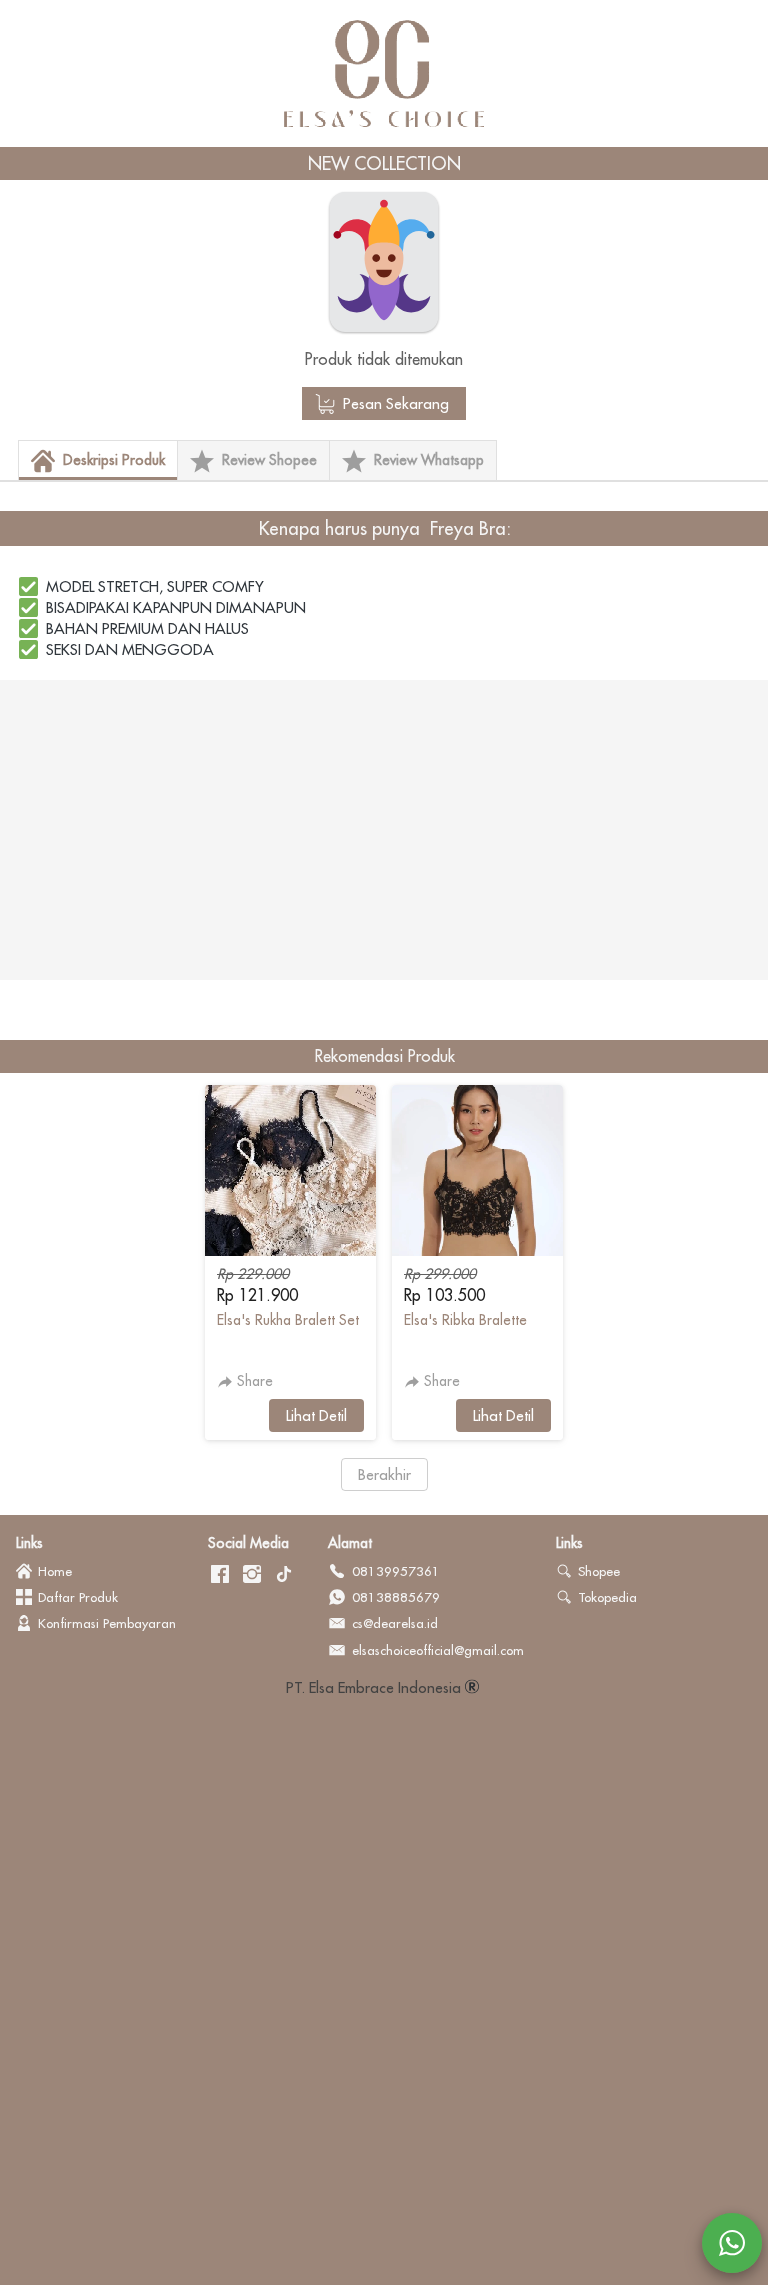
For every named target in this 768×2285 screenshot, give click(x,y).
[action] (732, 2243)
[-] (220, 1575)
